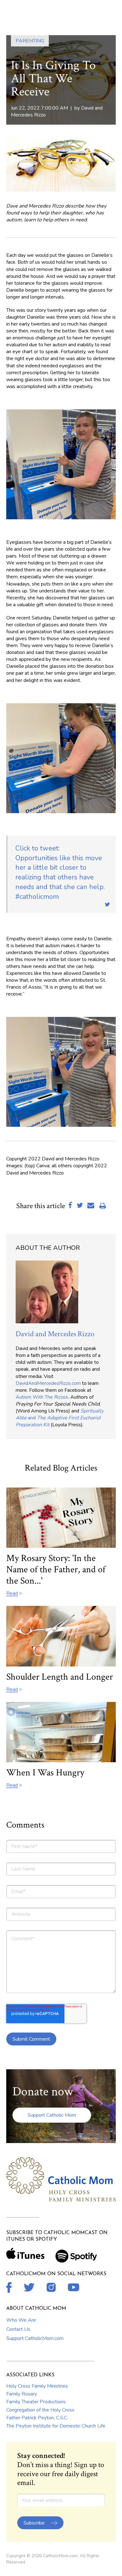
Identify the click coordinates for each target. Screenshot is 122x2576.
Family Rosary (22, 2394)
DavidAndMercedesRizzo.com (48, 1383)
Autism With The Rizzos (42, 1397)
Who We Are (21, 2320)
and (60, 1418)
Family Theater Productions (36, 2402)
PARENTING (30, 41)
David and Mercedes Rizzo (55, 1334)
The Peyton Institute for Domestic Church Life (56, 2426)
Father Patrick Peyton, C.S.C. (37, 2418)
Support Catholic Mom (52, 2115)
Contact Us (18, 2329)
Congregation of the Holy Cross (40, 2410)
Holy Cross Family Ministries (37, 2386)
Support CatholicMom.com (35, 2338)
